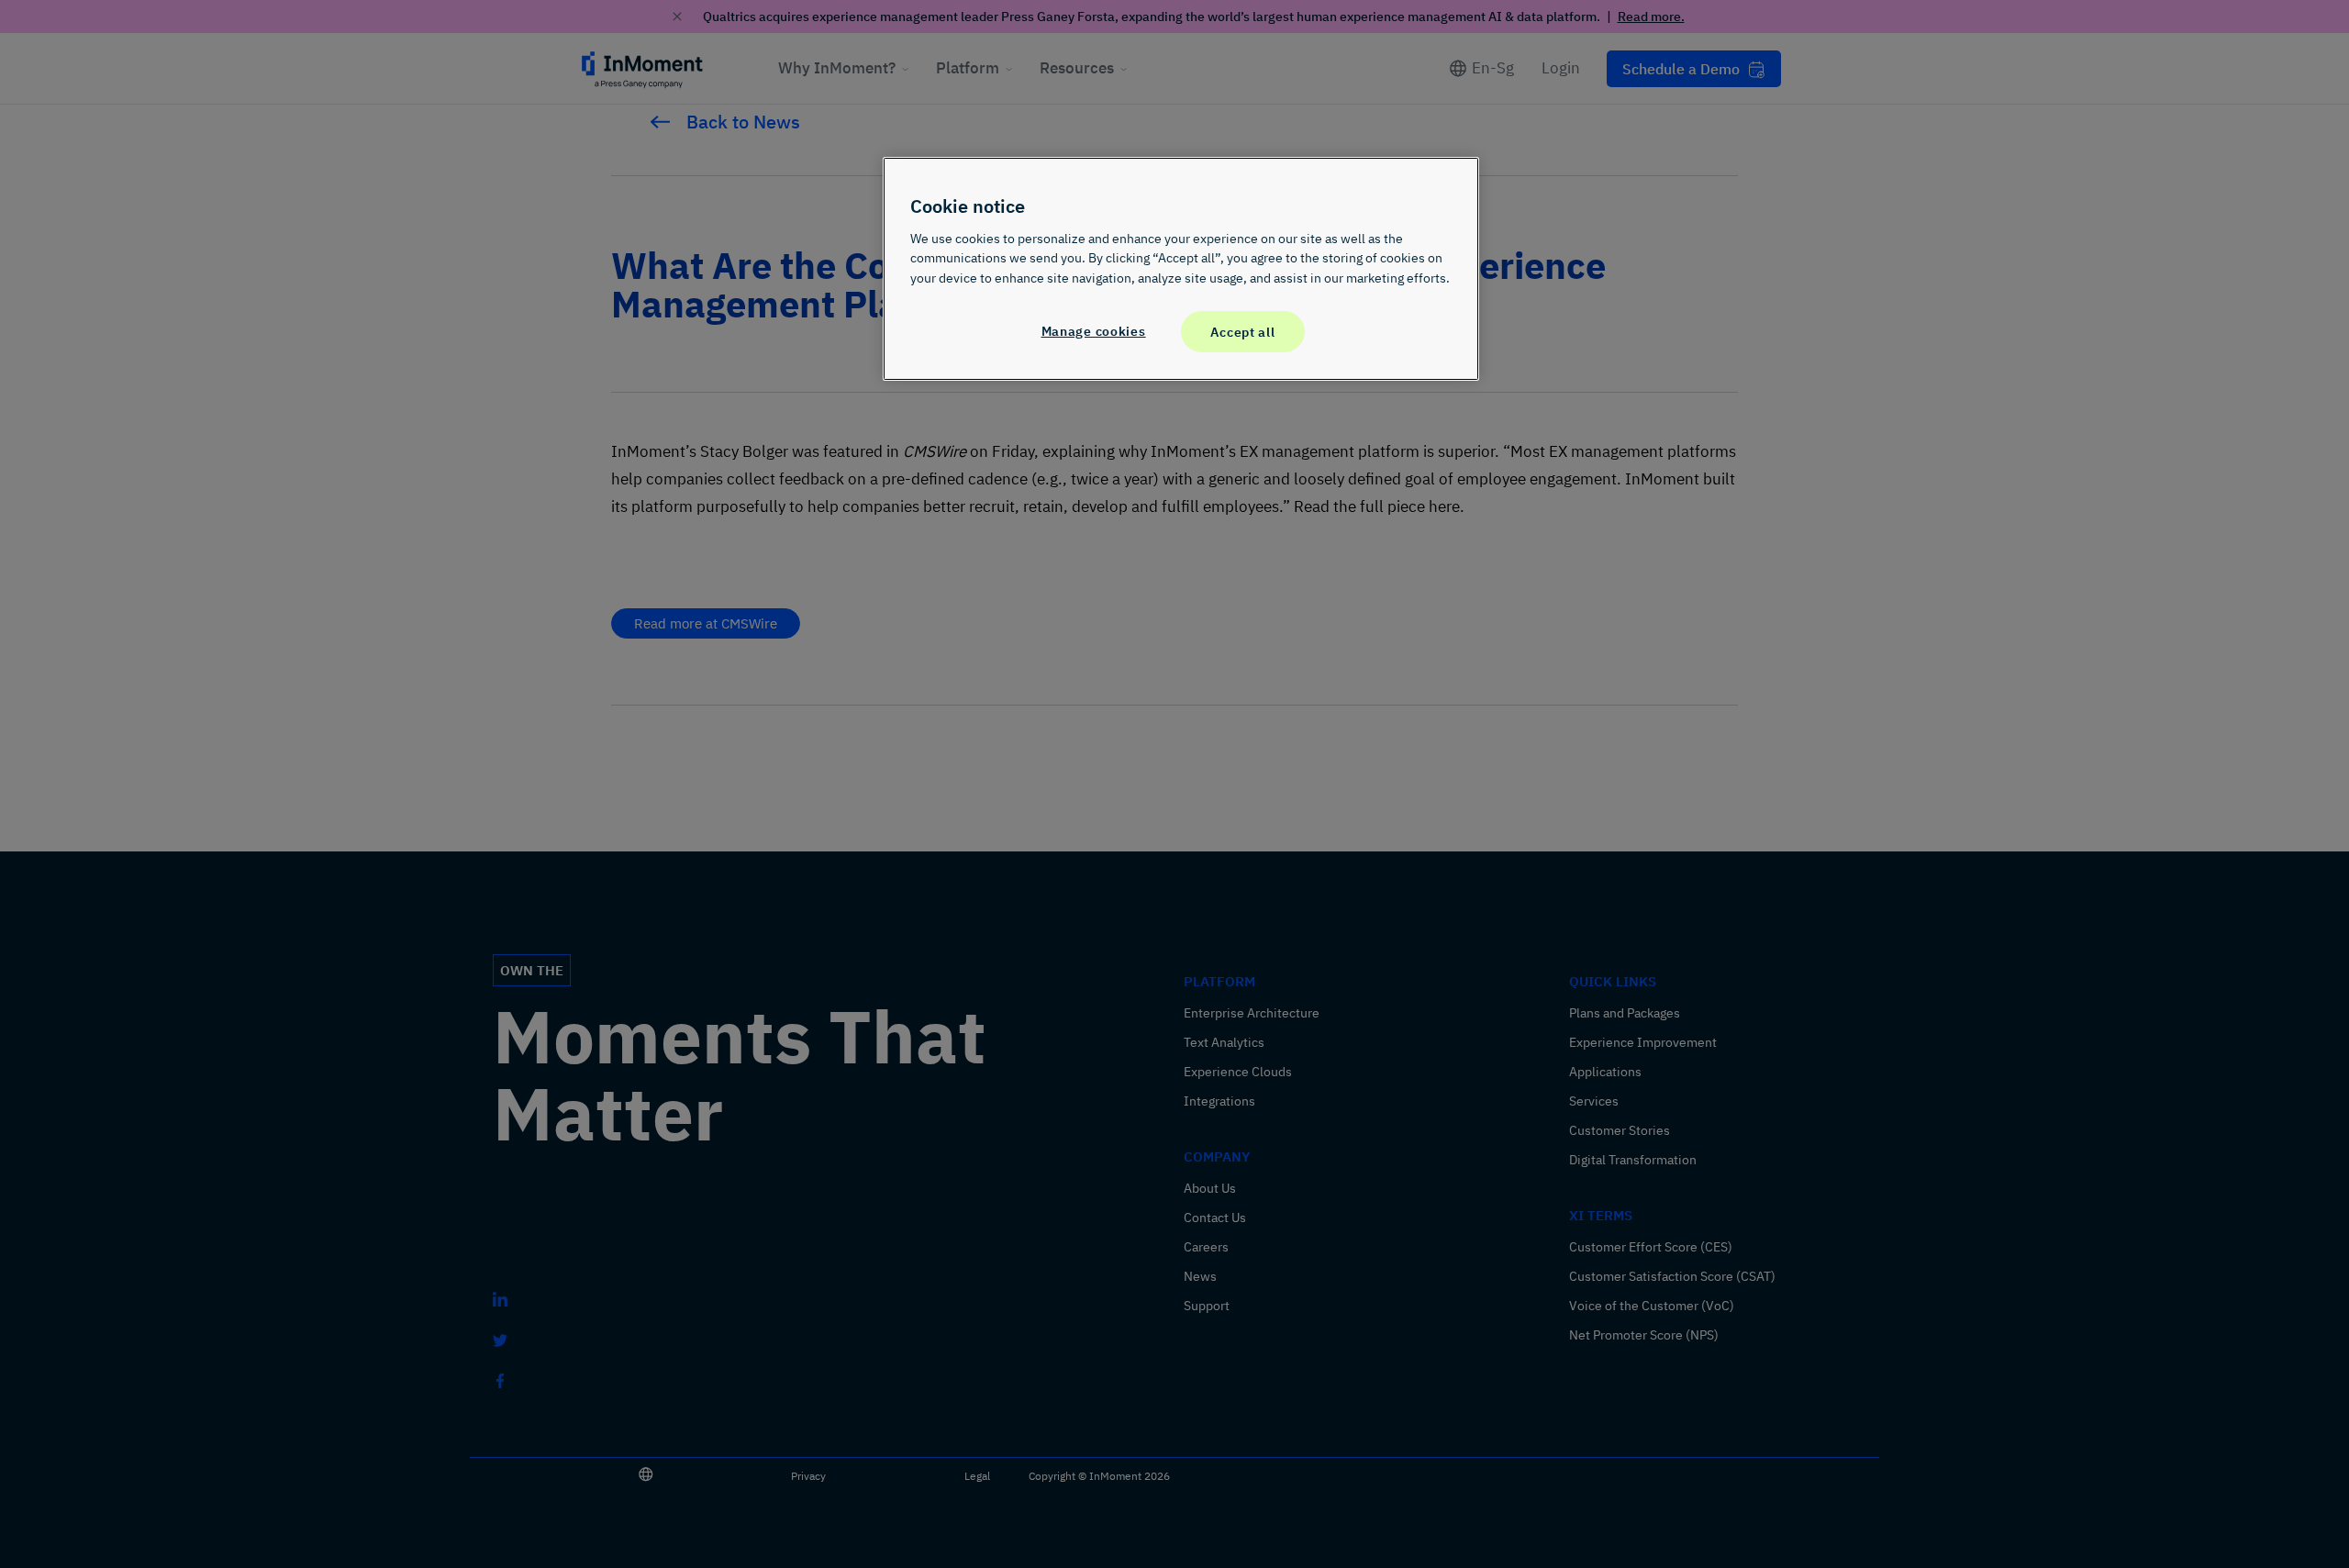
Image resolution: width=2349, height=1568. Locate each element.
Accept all (1242, 332)
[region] (1181, 269)
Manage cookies (1094, 331)
